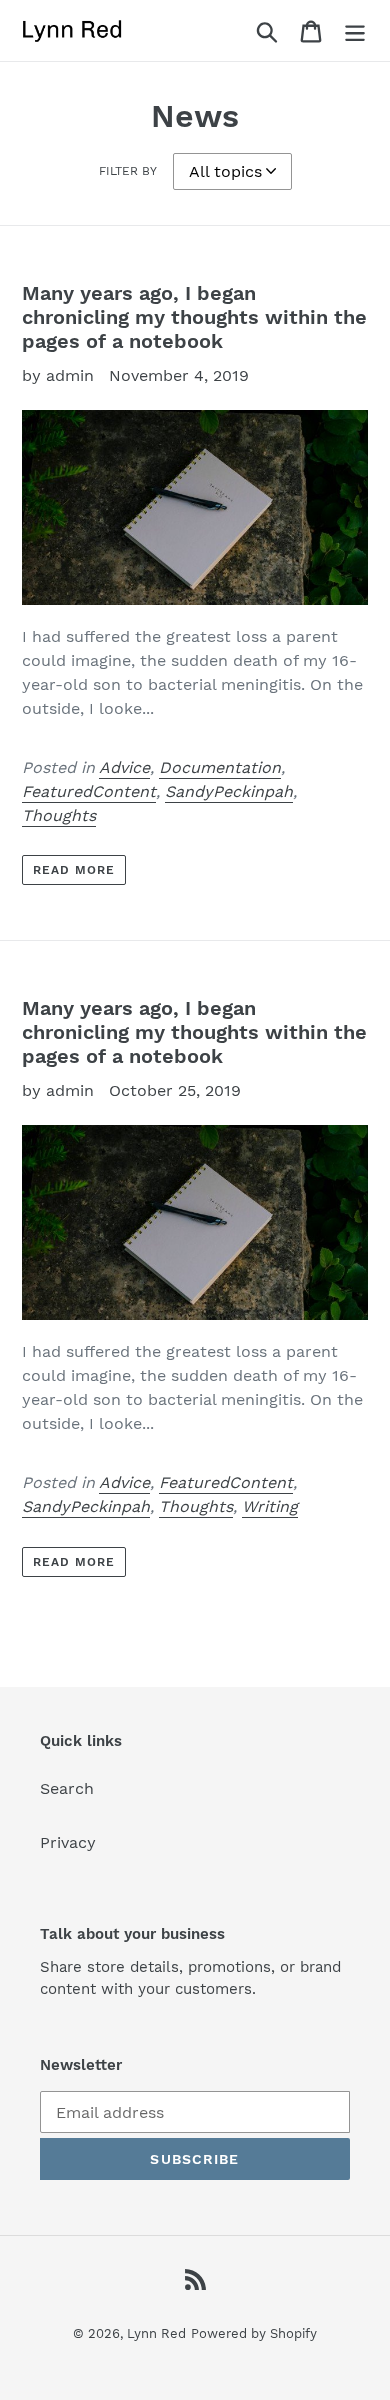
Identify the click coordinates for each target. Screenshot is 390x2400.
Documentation (220, 767)
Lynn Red (156, 2333)
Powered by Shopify (254, 2333)
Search (67, 1788)
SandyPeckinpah (229, 791)
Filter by (128, 171)
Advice (124, 767)
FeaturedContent (89, 791)
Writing (270, 1506)
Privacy (68, 1842)
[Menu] (355, 30)
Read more (74, 870)
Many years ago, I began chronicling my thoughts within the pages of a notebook (194, 317)
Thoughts (59, 815)
